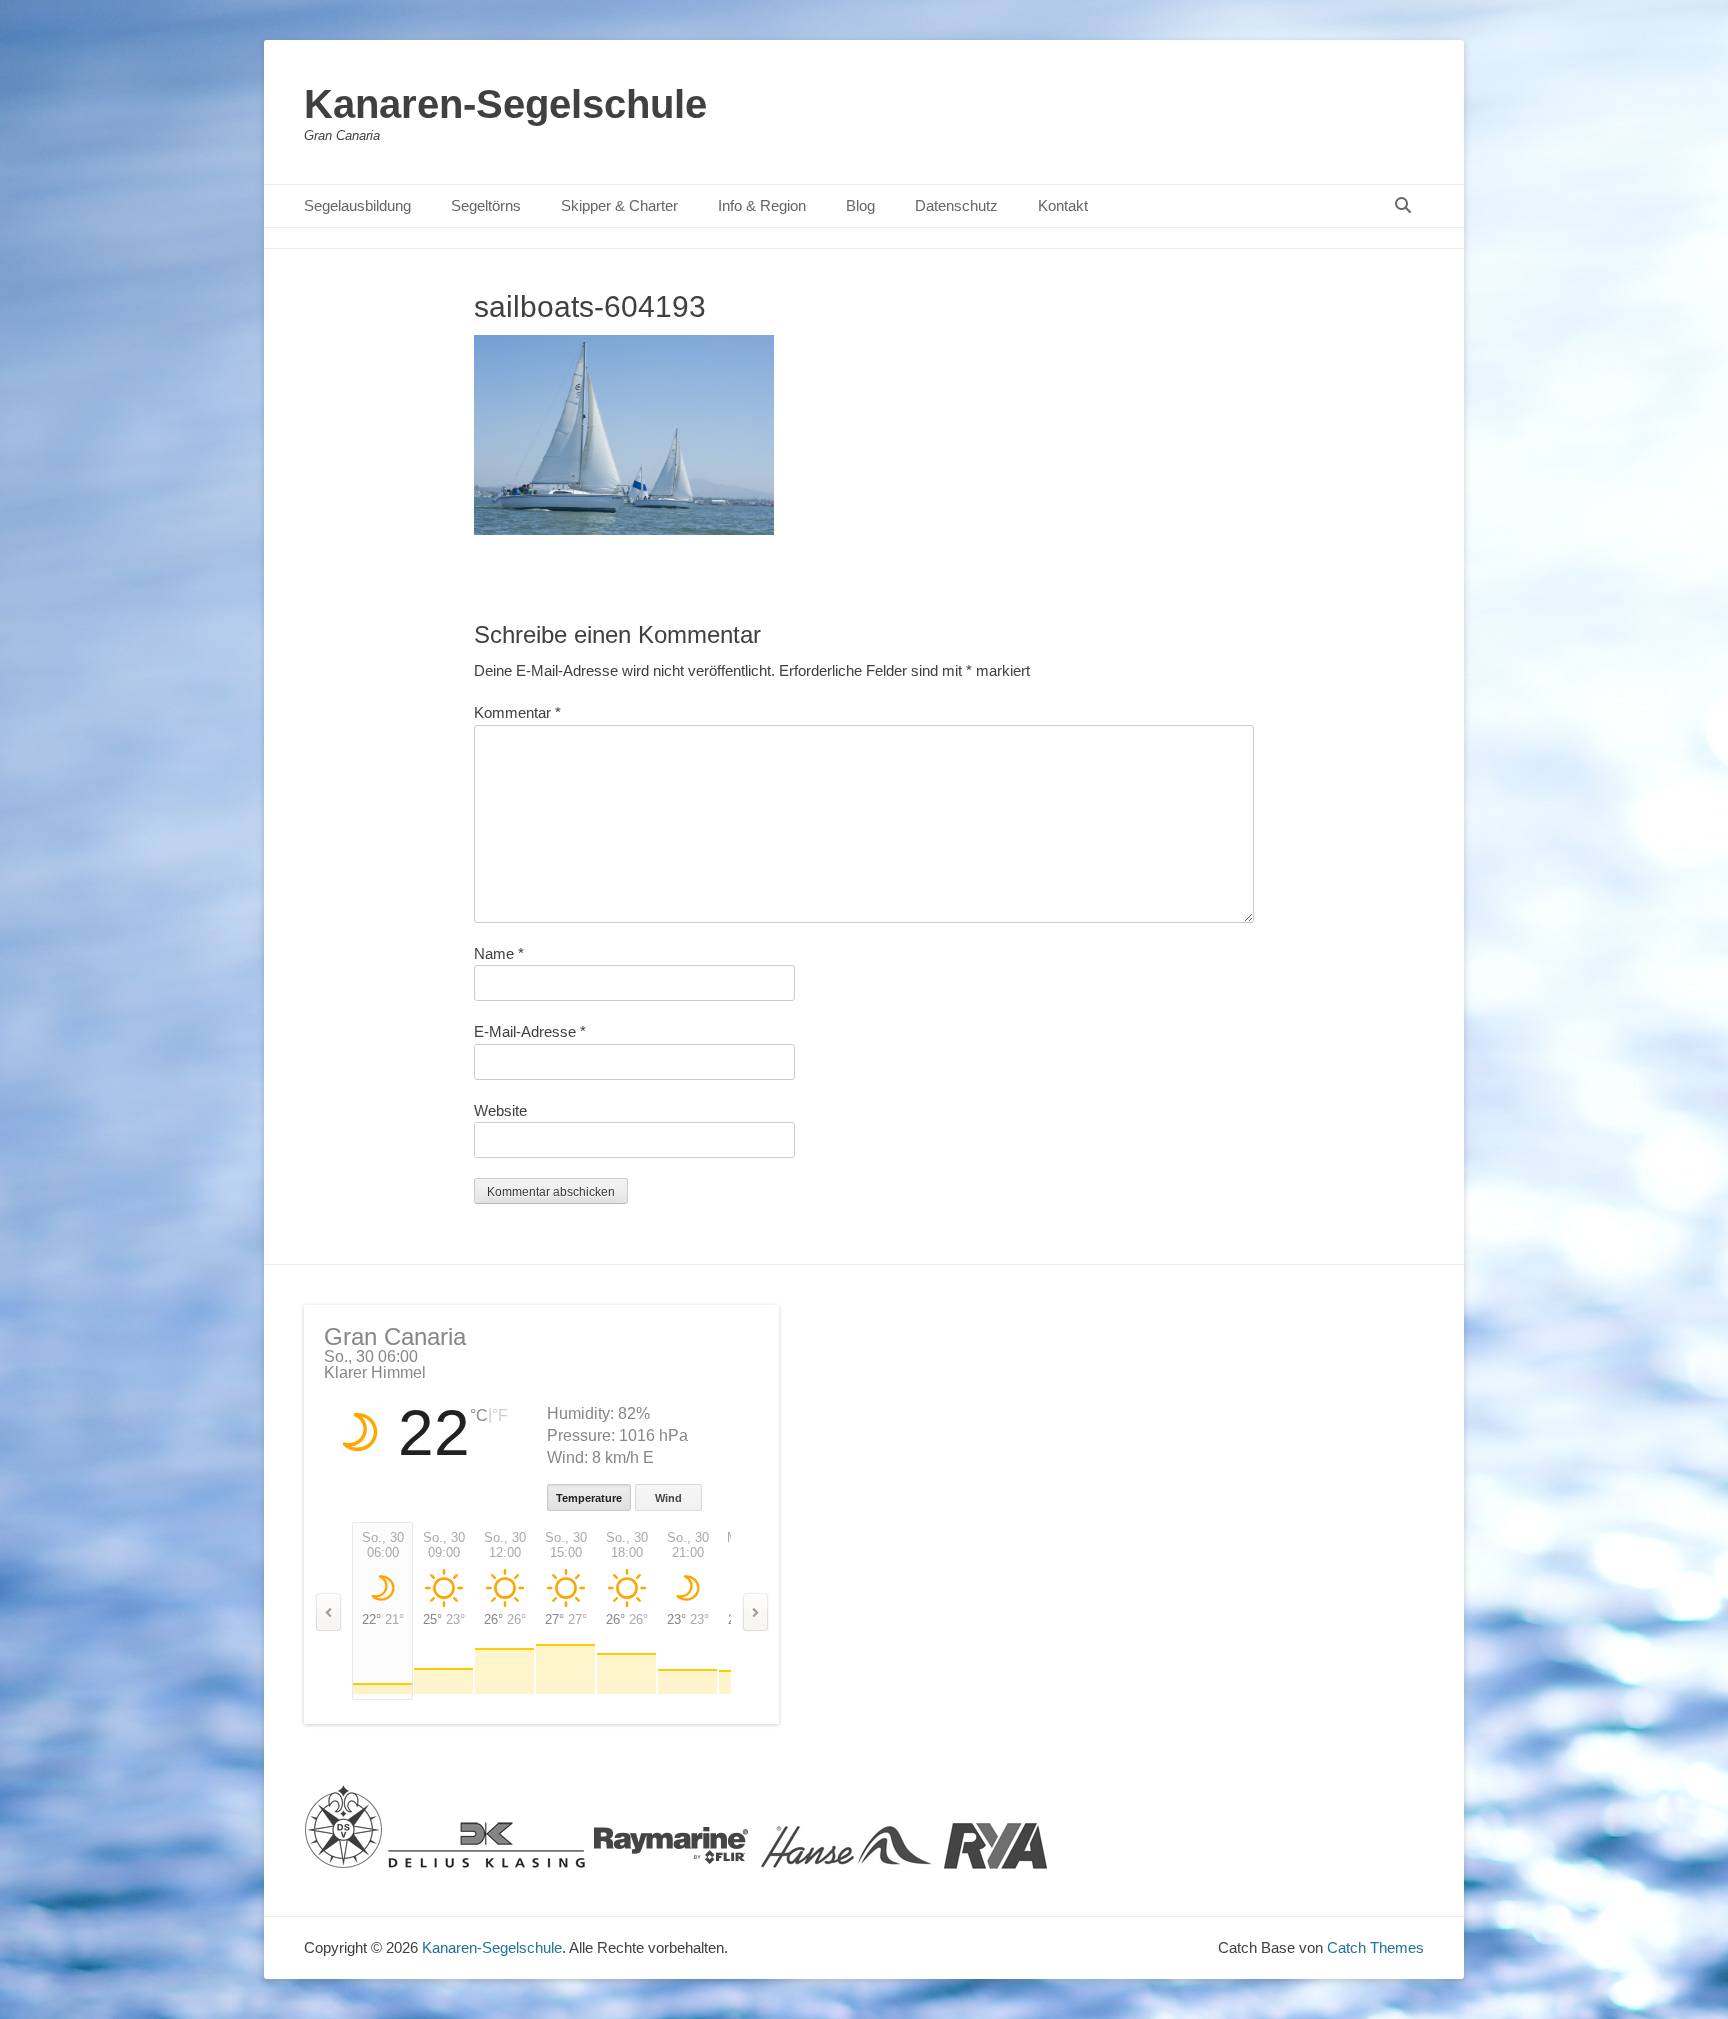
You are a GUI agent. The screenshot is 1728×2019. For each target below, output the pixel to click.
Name (499, 953)
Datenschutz (956, 205)
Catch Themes (1375, 1947)
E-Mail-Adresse (530, 1031)
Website (500, 1110)
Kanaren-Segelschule (505, 104)
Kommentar (517, 712)
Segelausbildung (357, 205)
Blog (860, 205)
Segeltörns (486, 205)
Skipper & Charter (619, 205)
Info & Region (762, 205)
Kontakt (1063, 205)
